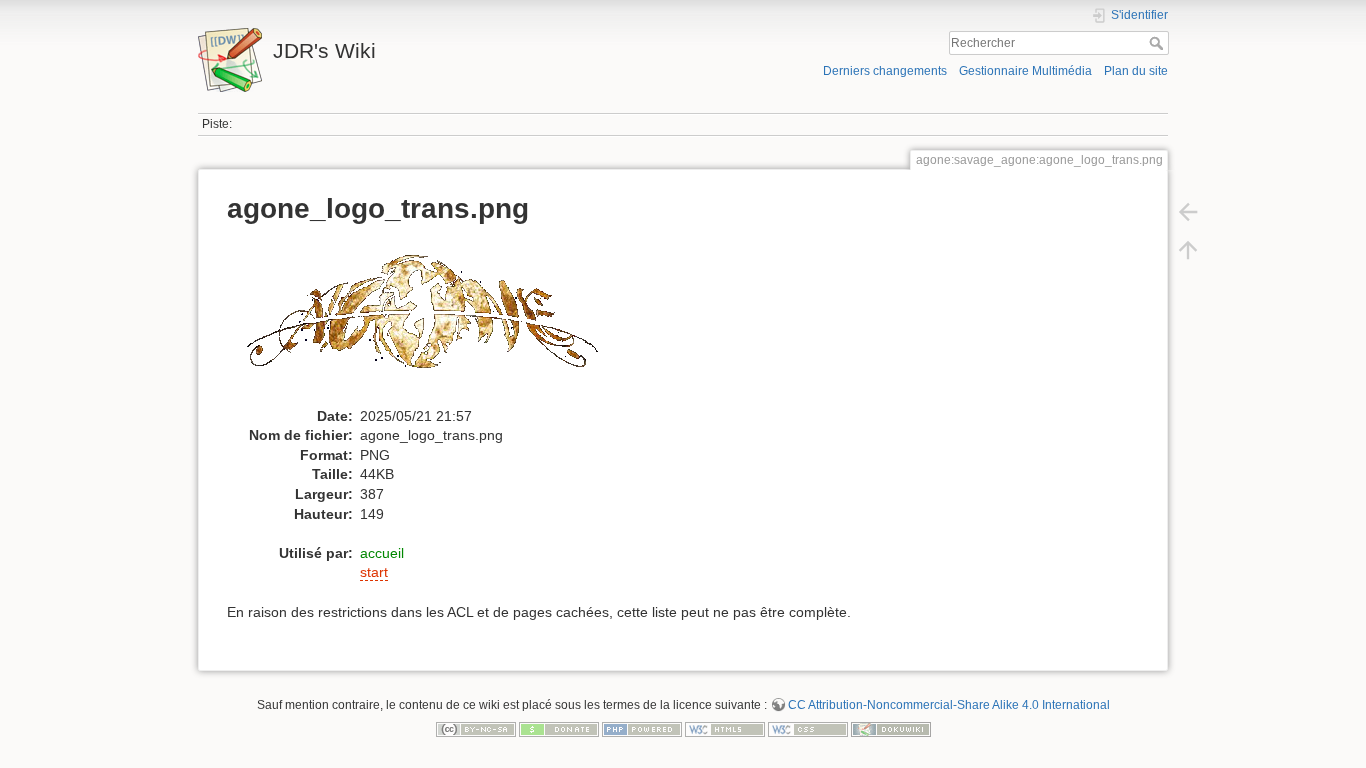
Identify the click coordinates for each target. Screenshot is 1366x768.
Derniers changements (885, 71)
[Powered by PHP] (642, 729)
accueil (382, 553)
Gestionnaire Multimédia (1025, 71)
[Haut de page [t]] (1188, 250)
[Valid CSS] (808, 729)
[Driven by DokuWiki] (891, 729)
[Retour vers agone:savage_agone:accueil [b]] (1188, 212)
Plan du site (1136, 71)
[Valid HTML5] (725, 729)
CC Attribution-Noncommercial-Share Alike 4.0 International (949, 705)
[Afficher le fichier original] (431, 321)
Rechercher (1158, 43)
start (374, 572)
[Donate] (559, 729)
